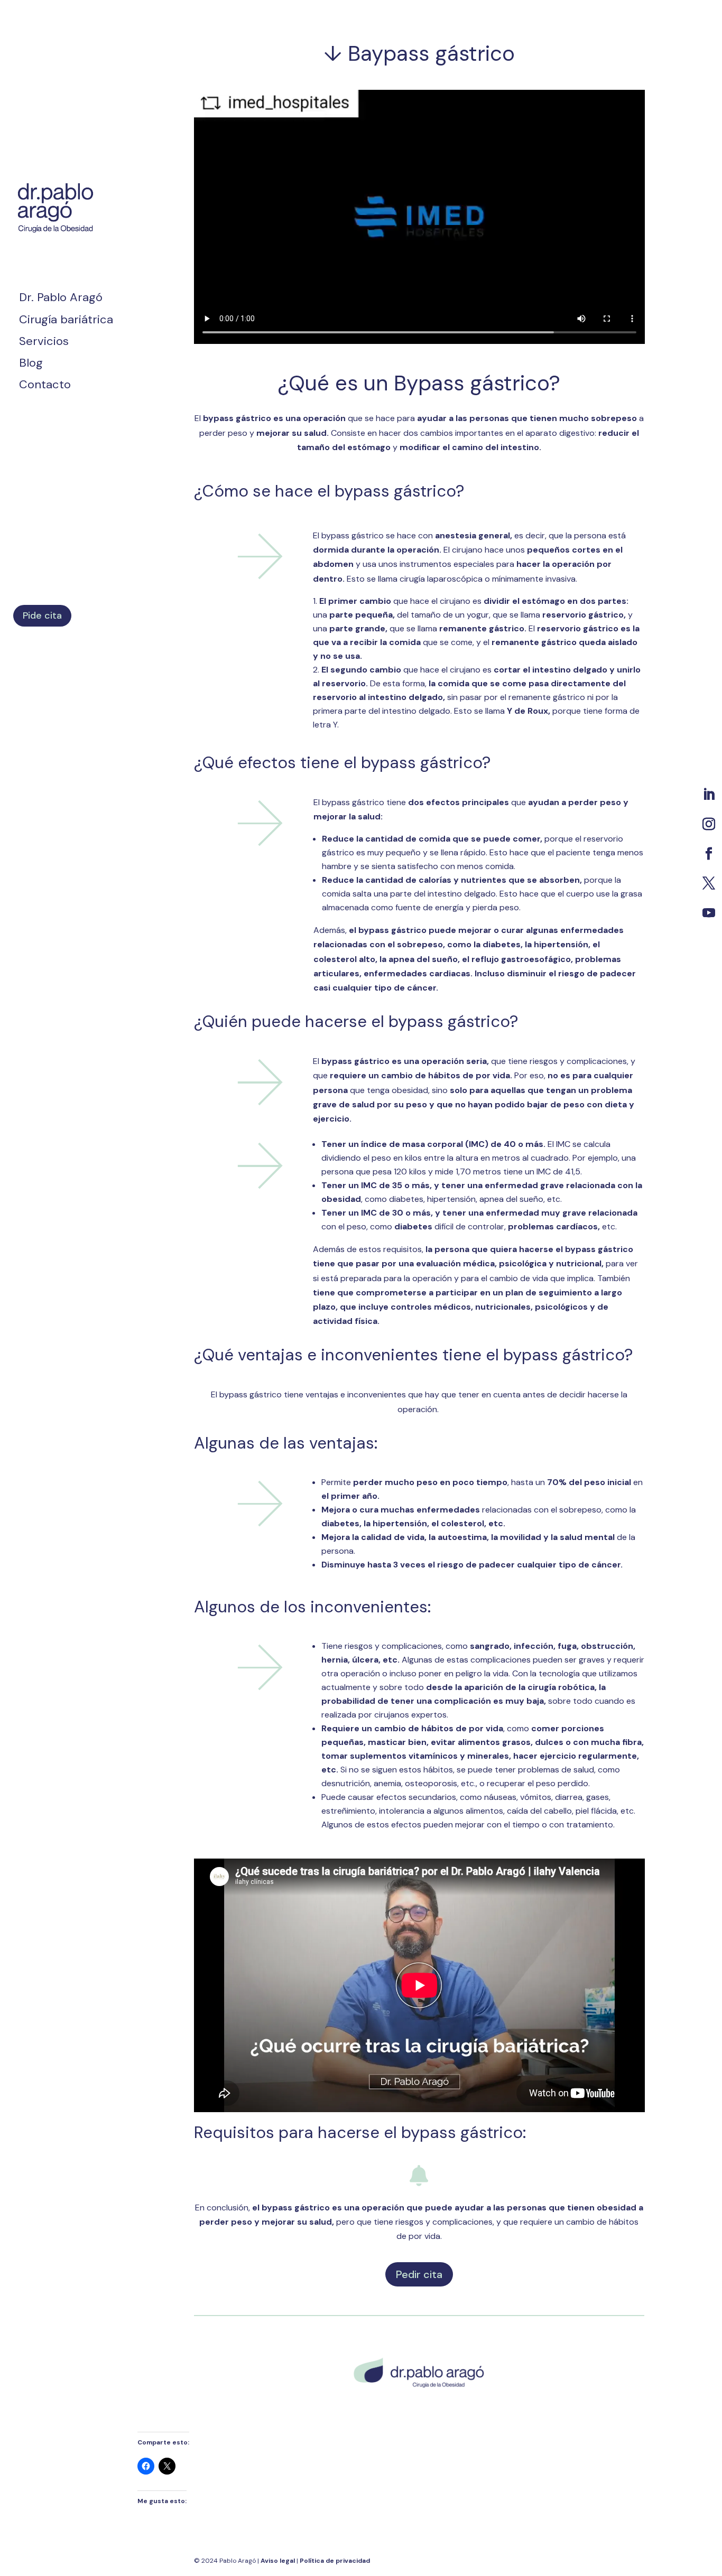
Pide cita (42, 615)
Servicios (44, 343)
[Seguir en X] (709, 883)
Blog (31, 365)
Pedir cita (419, 2274)
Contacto (45, 386)
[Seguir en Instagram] (709, 824)
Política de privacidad (335, 2561)
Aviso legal (279, 2561)
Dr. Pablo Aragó (61, 299)
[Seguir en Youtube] (709, 913)
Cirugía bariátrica (66, 321)
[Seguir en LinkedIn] (709, 795)
